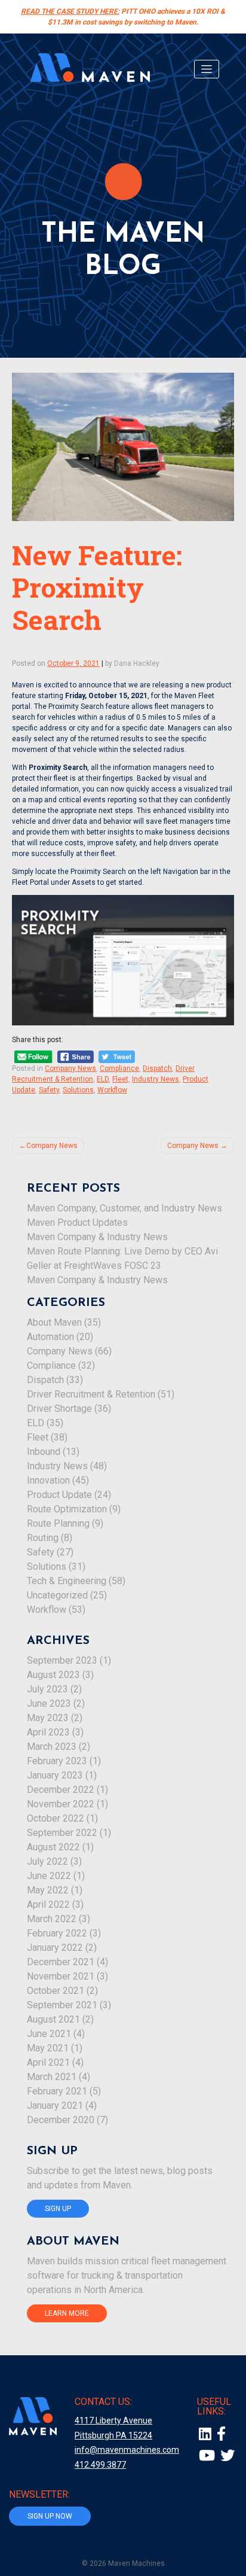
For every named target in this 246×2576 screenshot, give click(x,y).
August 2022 (53, 1847)
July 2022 (47, 1861)
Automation (50, 1337)
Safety (49, 1090)
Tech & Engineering (67, 1581)
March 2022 (52, 1919)
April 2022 (48, 1904)
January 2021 (55, 2105)
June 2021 (49, 2034)
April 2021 (48, 2062)
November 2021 (61, 1976)
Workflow (112, 1090)
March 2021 (52, 2077)
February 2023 (57, 1761)
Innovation (48, 1480)
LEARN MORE (67, 2313)
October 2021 (56, 1991)
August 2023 (53, 1675)
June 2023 (49, 1703)
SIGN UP (58, 2209)
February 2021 (57, 2091)
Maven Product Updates (77, 1222)
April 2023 (48, 1732)
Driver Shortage (59, 1409)
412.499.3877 (100, 2465)
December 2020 (61, 2120)
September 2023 (62, 1660)
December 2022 (61, 1790)
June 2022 (49, 1876)
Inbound (44, 1452)
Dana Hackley (137, 663)
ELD (103, 1079)
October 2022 (56, 1818)
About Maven (54, 1322)
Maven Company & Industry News (97, 1237)
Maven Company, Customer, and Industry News (124, 1208)
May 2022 (48, 1890)
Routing (43, 1538)
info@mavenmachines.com (127, 2450)
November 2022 (61, 1804)
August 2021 (53, 2019)
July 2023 (47, 1689)
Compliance (119, 1068)
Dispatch (157, 1068)
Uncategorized (57, 1595)
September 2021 (62, 2005)
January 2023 (55, 1775)
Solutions (78, 1090)
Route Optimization (67, 1509)
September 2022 (62, 1833)
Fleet (120, 1079)
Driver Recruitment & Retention (91, 1394)
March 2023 (52, 1747)
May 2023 (48, 1718)
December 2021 (61, 1962)
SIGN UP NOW (50, 2516)
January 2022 (55, 1948)
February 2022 (57, 1933)
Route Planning (58, 1523)
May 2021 (48, 2048)
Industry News (156, 1079)
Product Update (59, 1495)
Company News (70, 1068)
